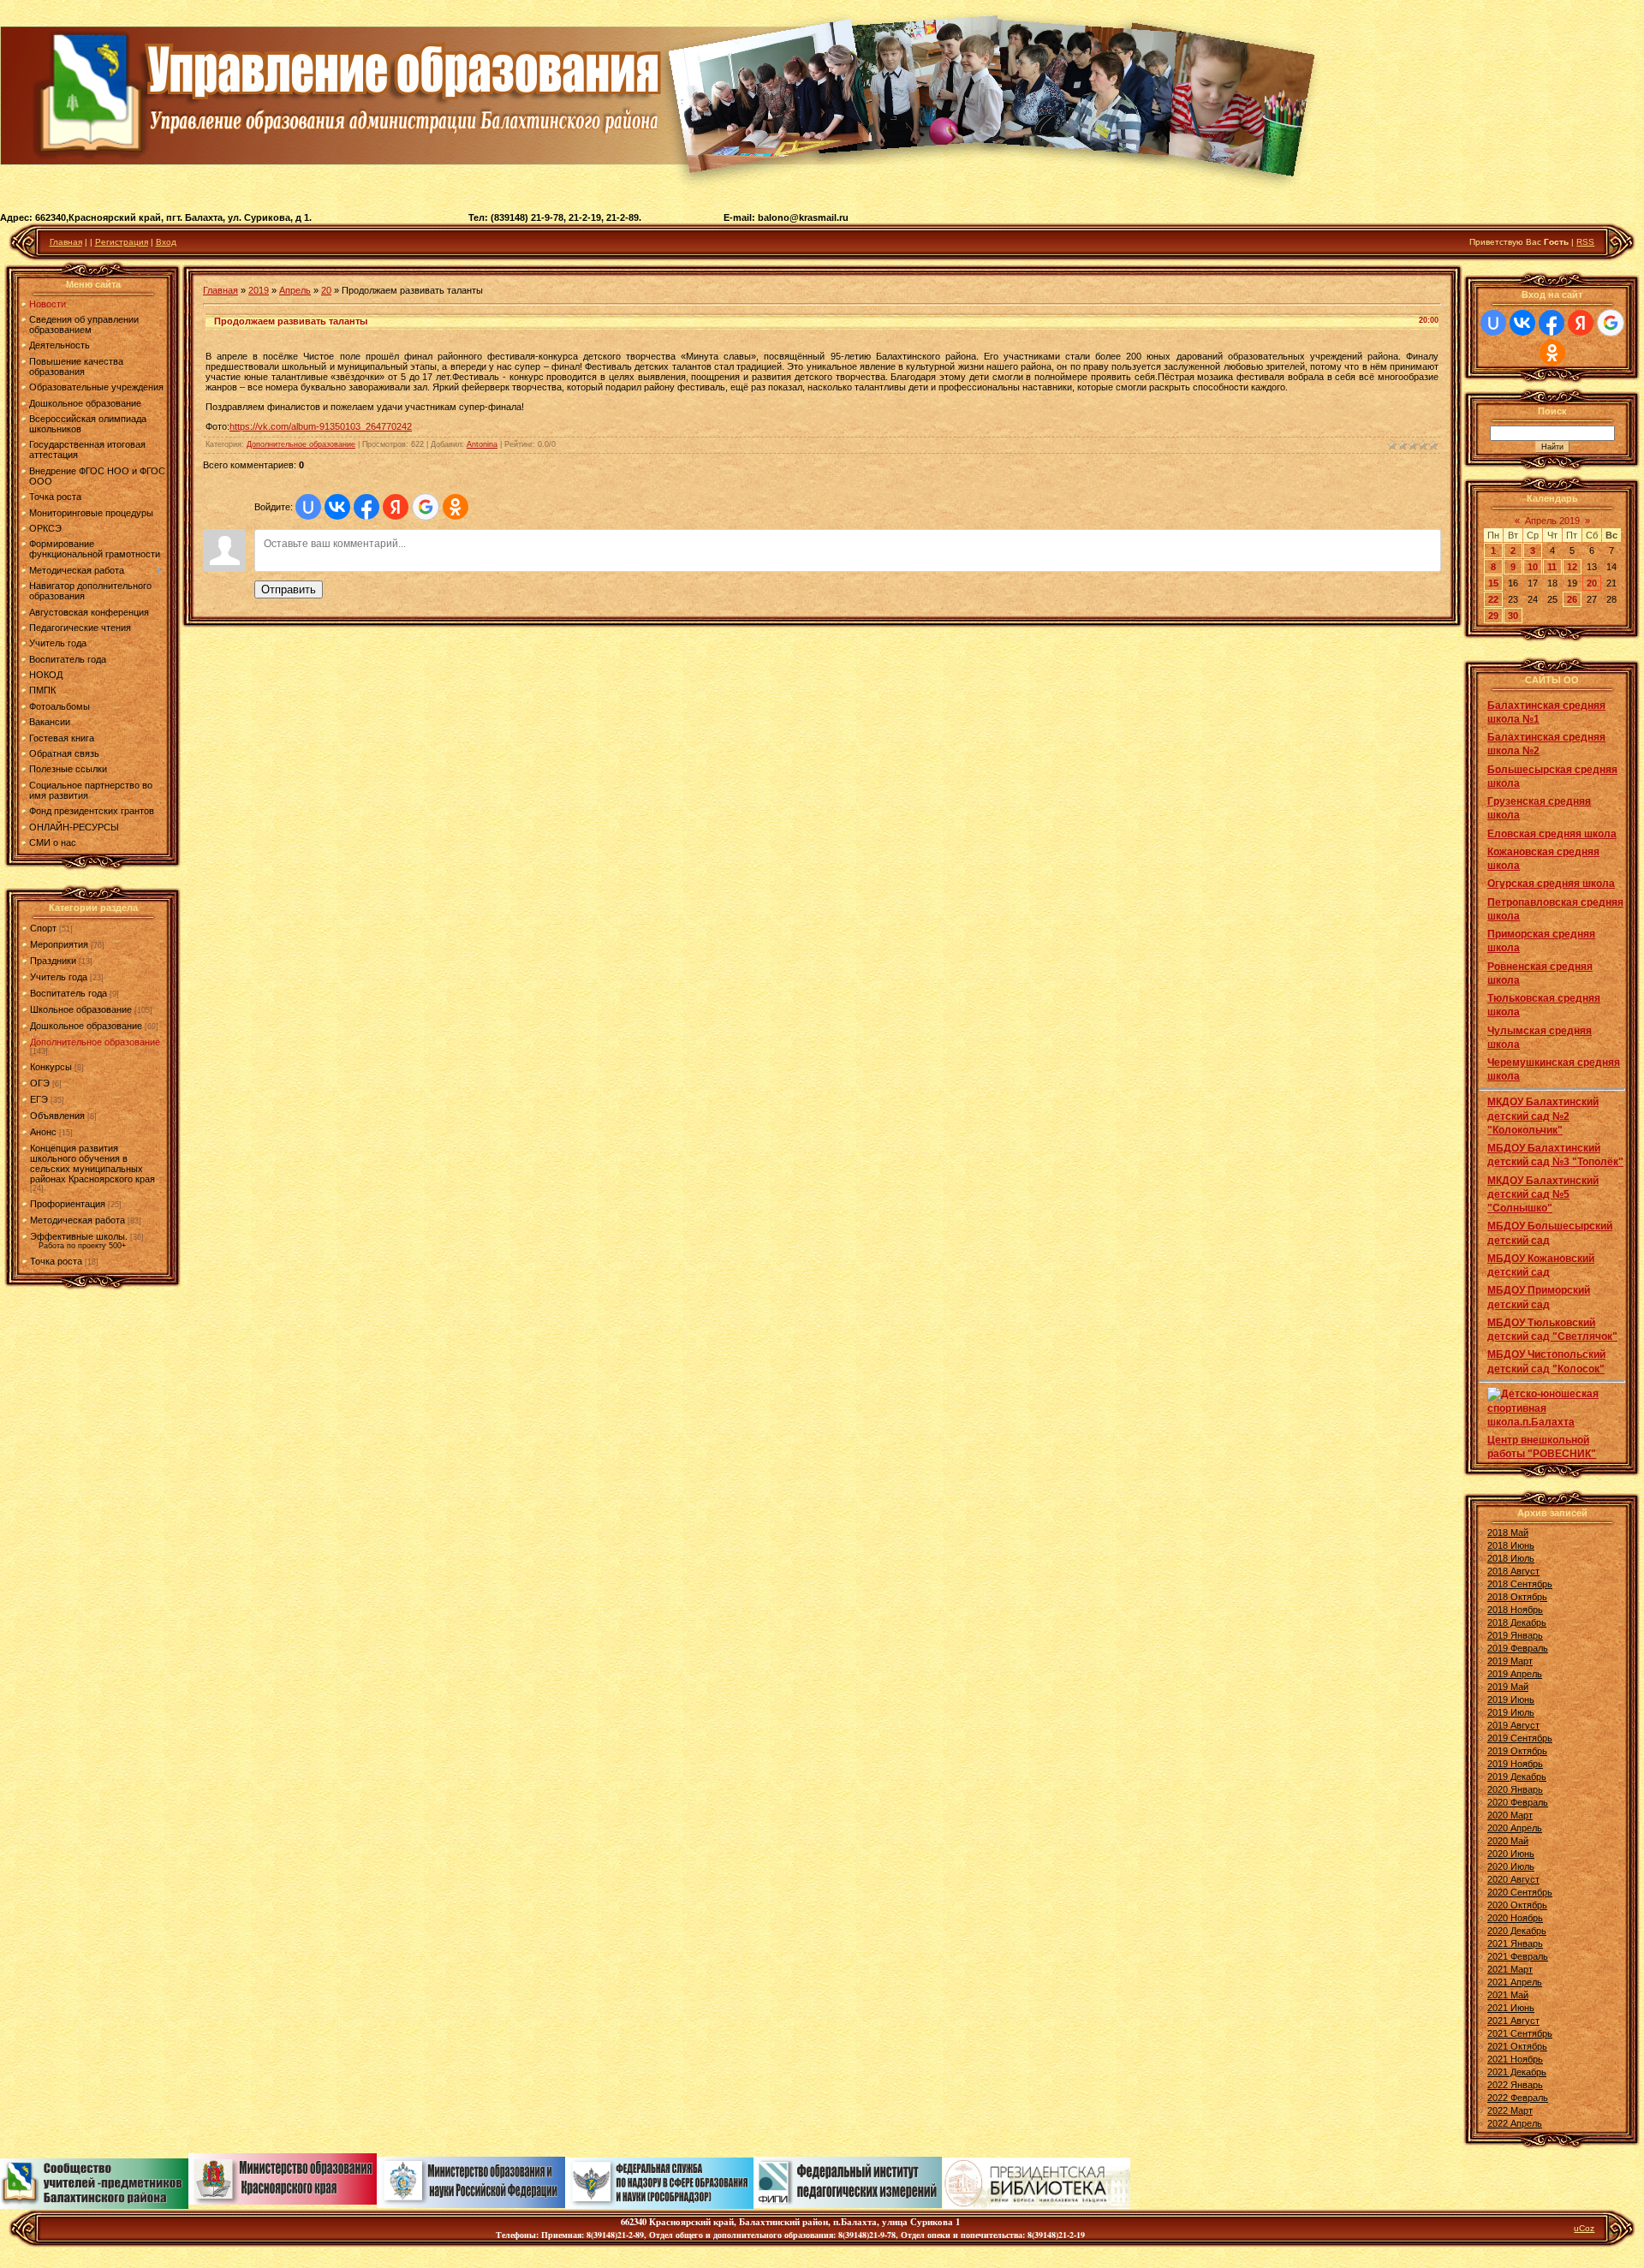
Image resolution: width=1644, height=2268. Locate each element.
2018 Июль (1511, 1558)
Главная (66, 242)
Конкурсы (51, 1067)
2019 (259, 290)
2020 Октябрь (1517, 1905)
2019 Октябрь (1517, 1751)
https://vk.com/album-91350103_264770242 (321, 426)
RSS (1585, 242)
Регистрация (122, 242)
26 (1572, 599)
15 (1493, 583)
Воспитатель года (68, 993)
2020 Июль (1511, 1866)
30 (1513, 616)
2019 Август (1513, 1725)
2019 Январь (1515, 1635)
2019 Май (1508, 1687)
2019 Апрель (1515, 1674)
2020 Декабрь (1517, 1931)
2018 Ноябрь (1515, 1610)
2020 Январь (1515, 1789)
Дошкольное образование (86, 1026)
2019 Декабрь (1517, 1777)
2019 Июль (1511, 1712)
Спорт (43, 928)
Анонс (43, 1132)
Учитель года (59, 977)
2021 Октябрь (1517, 2046)
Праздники (53, 961)
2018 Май (1508, 1533)
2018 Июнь (1511, 1545)
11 (1552, 567)
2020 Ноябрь (1515, 1918)
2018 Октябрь (1517, 1597)
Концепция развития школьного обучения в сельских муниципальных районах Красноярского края (92, 1164)
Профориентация (68, 1204)
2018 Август (1513, 1571)
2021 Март (1510, 1969)
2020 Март (1510, 1815)
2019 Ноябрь (1515, 1764)
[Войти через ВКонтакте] (337, 507)
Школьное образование (81, 1009)
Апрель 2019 (1552, 521)
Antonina (482, 444)
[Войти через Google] (426, 507)
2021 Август (1513, 2021)
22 (1493, 599)
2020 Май (1508, 1841)
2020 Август (1513, 1879)
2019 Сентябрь (1520, 1738)
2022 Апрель (1515, 2123)
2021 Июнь (1511, 2008)
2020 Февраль (1518, 1802)
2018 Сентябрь (1520, 1584)
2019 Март (1510, 1661)
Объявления (57, 1116)
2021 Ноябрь (1515, 2059)
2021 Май (1508, 1995)
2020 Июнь (1511, 1854)
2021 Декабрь (1517, 2072)
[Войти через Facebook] (366, 507)
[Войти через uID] (308, 507)
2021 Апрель (1515, 1982)
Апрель (295, 290)
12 (1572, 567)
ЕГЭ (39, 1099)
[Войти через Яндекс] (396, 507)
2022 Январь (1515, 2085)
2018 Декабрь (1517, 1622)
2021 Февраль (1518, 1956)
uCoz (1584, 2228)
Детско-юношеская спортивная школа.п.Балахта (1543, 1408)
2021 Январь (1515, 1944)
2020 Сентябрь (1520, 1892)
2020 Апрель (1515, 1828)
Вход (166, 242)
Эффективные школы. (79, 1236)
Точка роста (56, 1261)
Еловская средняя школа (1552, 834)
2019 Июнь (1511, 1700)
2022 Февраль (1518, 2098)
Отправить (289, 589)
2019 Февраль (1518, 1648)
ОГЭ (40, 1083)
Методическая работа (77, 1220)
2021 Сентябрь (1520, 2033)
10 (1533, 567)
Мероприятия (59, 944)
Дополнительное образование (95, 1042)
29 (1493, 616)
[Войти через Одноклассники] (456, 507)
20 (326, 290)
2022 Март (1510, 2110)
